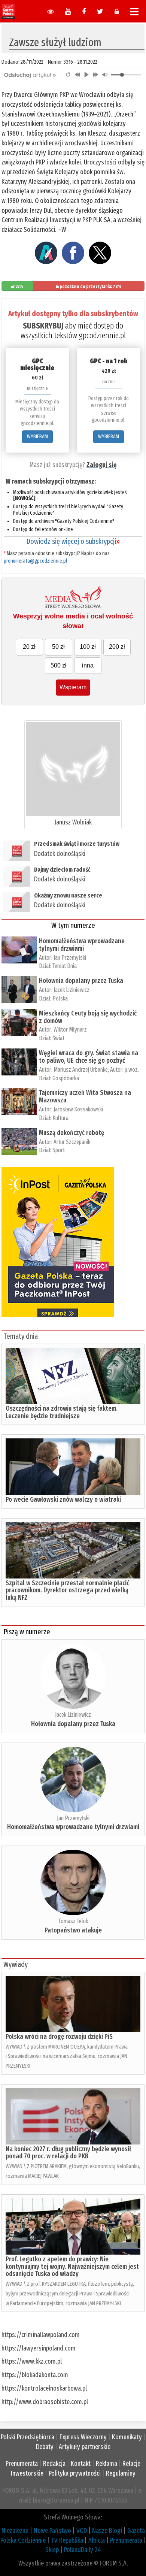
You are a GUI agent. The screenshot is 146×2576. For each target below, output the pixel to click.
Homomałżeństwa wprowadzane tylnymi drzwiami (82, 945)
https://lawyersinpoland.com (39, 2348)
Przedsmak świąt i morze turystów (77, 844)
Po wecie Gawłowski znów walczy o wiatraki (63, 1499)
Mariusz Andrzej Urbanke (81, 1070)
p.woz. (132, 1070)
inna (88, 665)
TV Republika (67, 2540)
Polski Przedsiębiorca (28, 2437)
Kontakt (81, 2464)
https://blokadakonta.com (35, 2375)
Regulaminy (121, 2473)
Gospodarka (66, 1078)
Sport (59, 1150)
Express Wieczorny (83, 2437)
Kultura (60, 1118)
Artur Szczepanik (72, 1142)
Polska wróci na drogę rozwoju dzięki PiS (59, 2037)
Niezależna (15, 2531)
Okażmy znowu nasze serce (68, 895)
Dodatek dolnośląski (60, 854)
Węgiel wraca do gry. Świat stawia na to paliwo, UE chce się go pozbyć (89, 1057)
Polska (60, 998)
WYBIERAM (37, 437)
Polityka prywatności (75, 2473)
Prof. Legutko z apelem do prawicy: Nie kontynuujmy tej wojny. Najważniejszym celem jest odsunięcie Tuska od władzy (72, 2267)
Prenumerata (22, 2464)
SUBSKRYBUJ (43, 326)
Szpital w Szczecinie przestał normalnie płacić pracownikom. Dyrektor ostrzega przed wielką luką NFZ (67, 1590)
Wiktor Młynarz (70, 1030)
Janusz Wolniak (73, 822)
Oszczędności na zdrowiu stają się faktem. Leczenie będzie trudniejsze (62, 1412)
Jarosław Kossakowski (78, 1109)
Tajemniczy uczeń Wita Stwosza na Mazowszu (85, 1096)
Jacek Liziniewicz (72, 990)
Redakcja (54, 2464)
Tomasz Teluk (73, 1921)
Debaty (45, 2447)
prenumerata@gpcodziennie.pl (35, 561)
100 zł (88, 647)
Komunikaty (127, 2437)
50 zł (58, 647)
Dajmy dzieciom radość (62, 870)
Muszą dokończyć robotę (72, 1133)
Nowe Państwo (52, 2531)
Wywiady (16, 1964)
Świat (58, 1038)
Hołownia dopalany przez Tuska (81, 981)
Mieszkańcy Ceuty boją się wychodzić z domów (88, 1017)
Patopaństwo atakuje (73, 1930)
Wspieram (73, 687)
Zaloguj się (101, 465)
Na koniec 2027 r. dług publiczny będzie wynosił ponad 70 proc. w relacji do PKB (68, 2153)
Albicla (97, 2540)
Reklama (107, 2464)
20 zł (29, 647)
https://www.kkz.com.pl (32, 2361)
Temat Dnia (65, 966)
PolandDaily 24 (83, 2550)
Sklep (52, 2550)
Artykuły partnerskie (85, 2447)
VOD (82, 2531)
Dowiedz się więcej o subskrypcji (73, 541)
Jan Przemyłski (70, 958)
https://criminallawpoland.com (41, 2335)
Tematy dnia (21, 1336)
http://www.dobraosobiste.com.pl (45, 2402)
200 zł (117, 647)
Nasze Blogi (107, 2531)
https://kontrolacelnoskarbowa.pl (44, 2388)
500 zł (59, 665)
